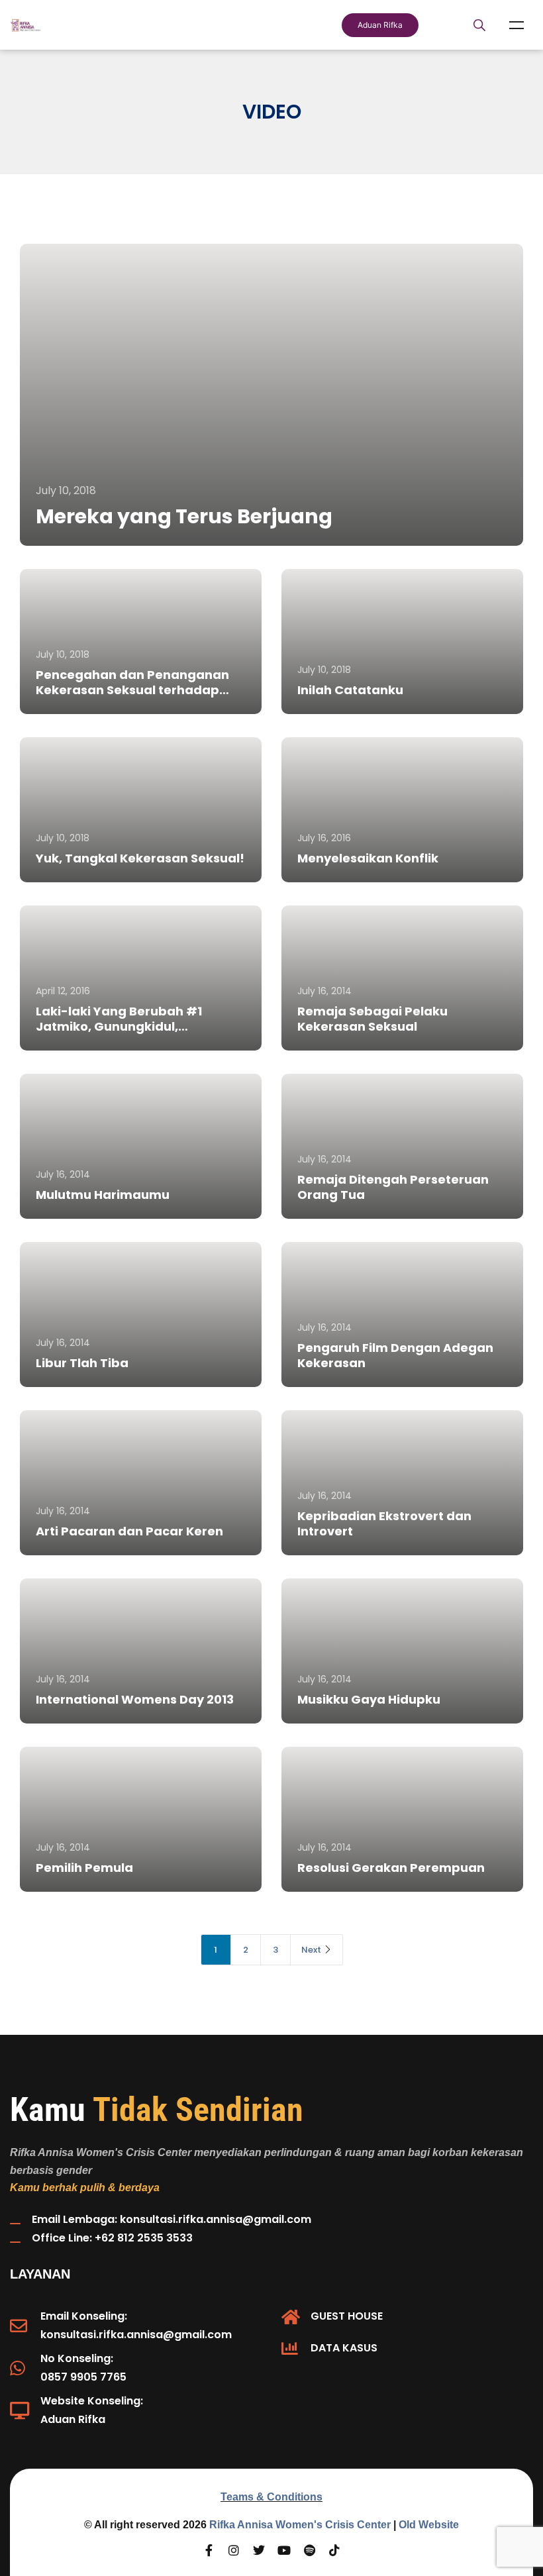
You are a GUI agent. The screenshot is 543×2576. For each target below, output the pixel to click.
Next (311, 1950)
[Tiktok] (334, 2550)
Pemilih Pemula (84, 1868)
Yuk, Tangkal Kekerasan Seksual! (140, 858)
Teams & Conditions (271, 2497)
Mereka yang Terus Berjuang (184, 516)
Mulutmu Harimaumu (103, 1195)
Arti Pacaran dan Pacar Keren (129, 1531)
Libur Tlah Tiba (82, 1363)
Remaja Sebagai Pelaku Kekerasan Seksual (372, 1019)
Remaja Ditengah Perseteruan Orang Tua (393, 1187)
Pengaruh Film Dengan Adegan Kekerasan (395, 1355)
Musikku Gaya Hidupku (369, 1699)
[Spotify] (309, 2550)
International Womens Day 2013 (135, 1699)
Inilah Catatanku (350, 690)
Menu (517, 25)
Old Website (429, 2525)
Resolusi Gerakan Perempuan (391, 1868)
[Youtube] (284, 2550)
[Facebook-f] (209, 2550)
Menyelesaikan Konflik (368, 858)
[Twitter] (259, 2550)
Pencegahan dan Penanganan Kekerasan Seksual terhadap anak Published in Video (132, 690)
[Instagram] (234, 2550)
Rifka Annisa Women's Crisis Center (300, 2525)
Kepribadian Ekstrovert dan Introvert (384, 1523)
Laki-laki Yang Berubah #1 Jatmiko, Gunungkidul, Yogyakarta (119, 1026)
